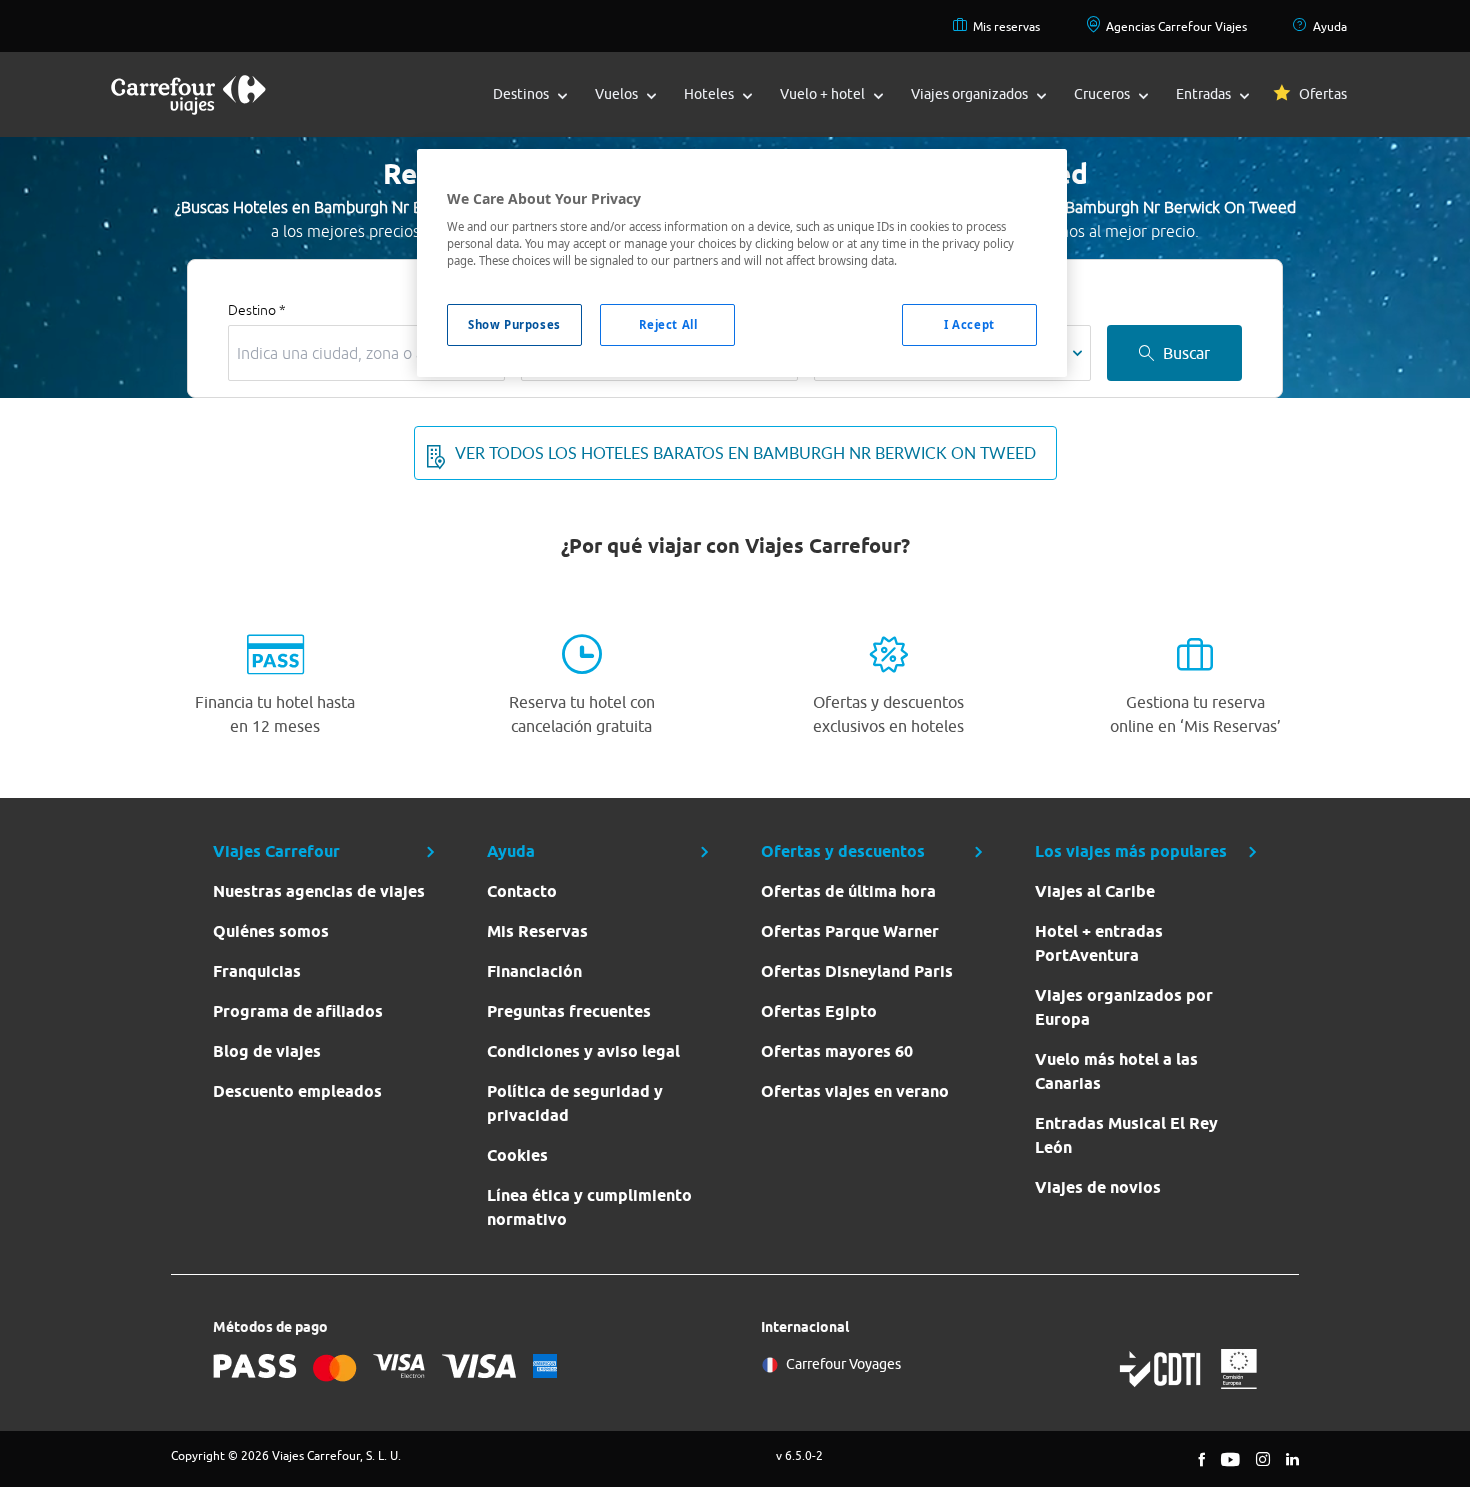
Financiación (534, 971)
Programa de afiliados (298, 1011)
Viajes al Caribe (1095, 891)
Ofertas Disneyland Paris (857, 971)
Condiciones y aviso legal (583, 1051)
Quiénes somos (271, 931)
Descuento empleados (297, 1091)
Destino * (257, 310)
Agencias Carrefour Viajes (1176, 26)
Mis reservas (1006, 26)
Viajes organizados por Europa (1124, 1007)
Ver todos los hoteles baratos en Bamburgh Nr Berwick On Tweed (745, 453)
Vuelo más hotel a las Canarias (1116, 1071)
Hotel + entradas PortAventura (1099, 943)
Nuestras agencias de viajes (319, 891)
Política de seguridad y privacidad (575, 1103)
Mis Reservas (537, 931)
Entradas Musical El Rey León (1126, 1135)
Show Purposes (514, 324)
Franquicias (257, 971)
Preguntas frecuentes (569, 1011)
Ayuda (1330, 26)
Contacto (522, 891)
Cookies (517, 1155)
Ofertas (1323, 94)
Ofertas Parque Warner (850, 931)
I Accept (969, 324)
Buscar (1186, 353)
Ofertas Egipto (819, 1011)
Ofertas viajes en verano (855, 1091)
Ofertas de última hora (848, 891)
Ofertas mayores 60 (837, 1051)
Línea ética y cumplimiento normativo (589, 1207)
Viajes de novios (1098, 1187)
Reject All (668, 324)
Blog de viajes (267, 1051)
